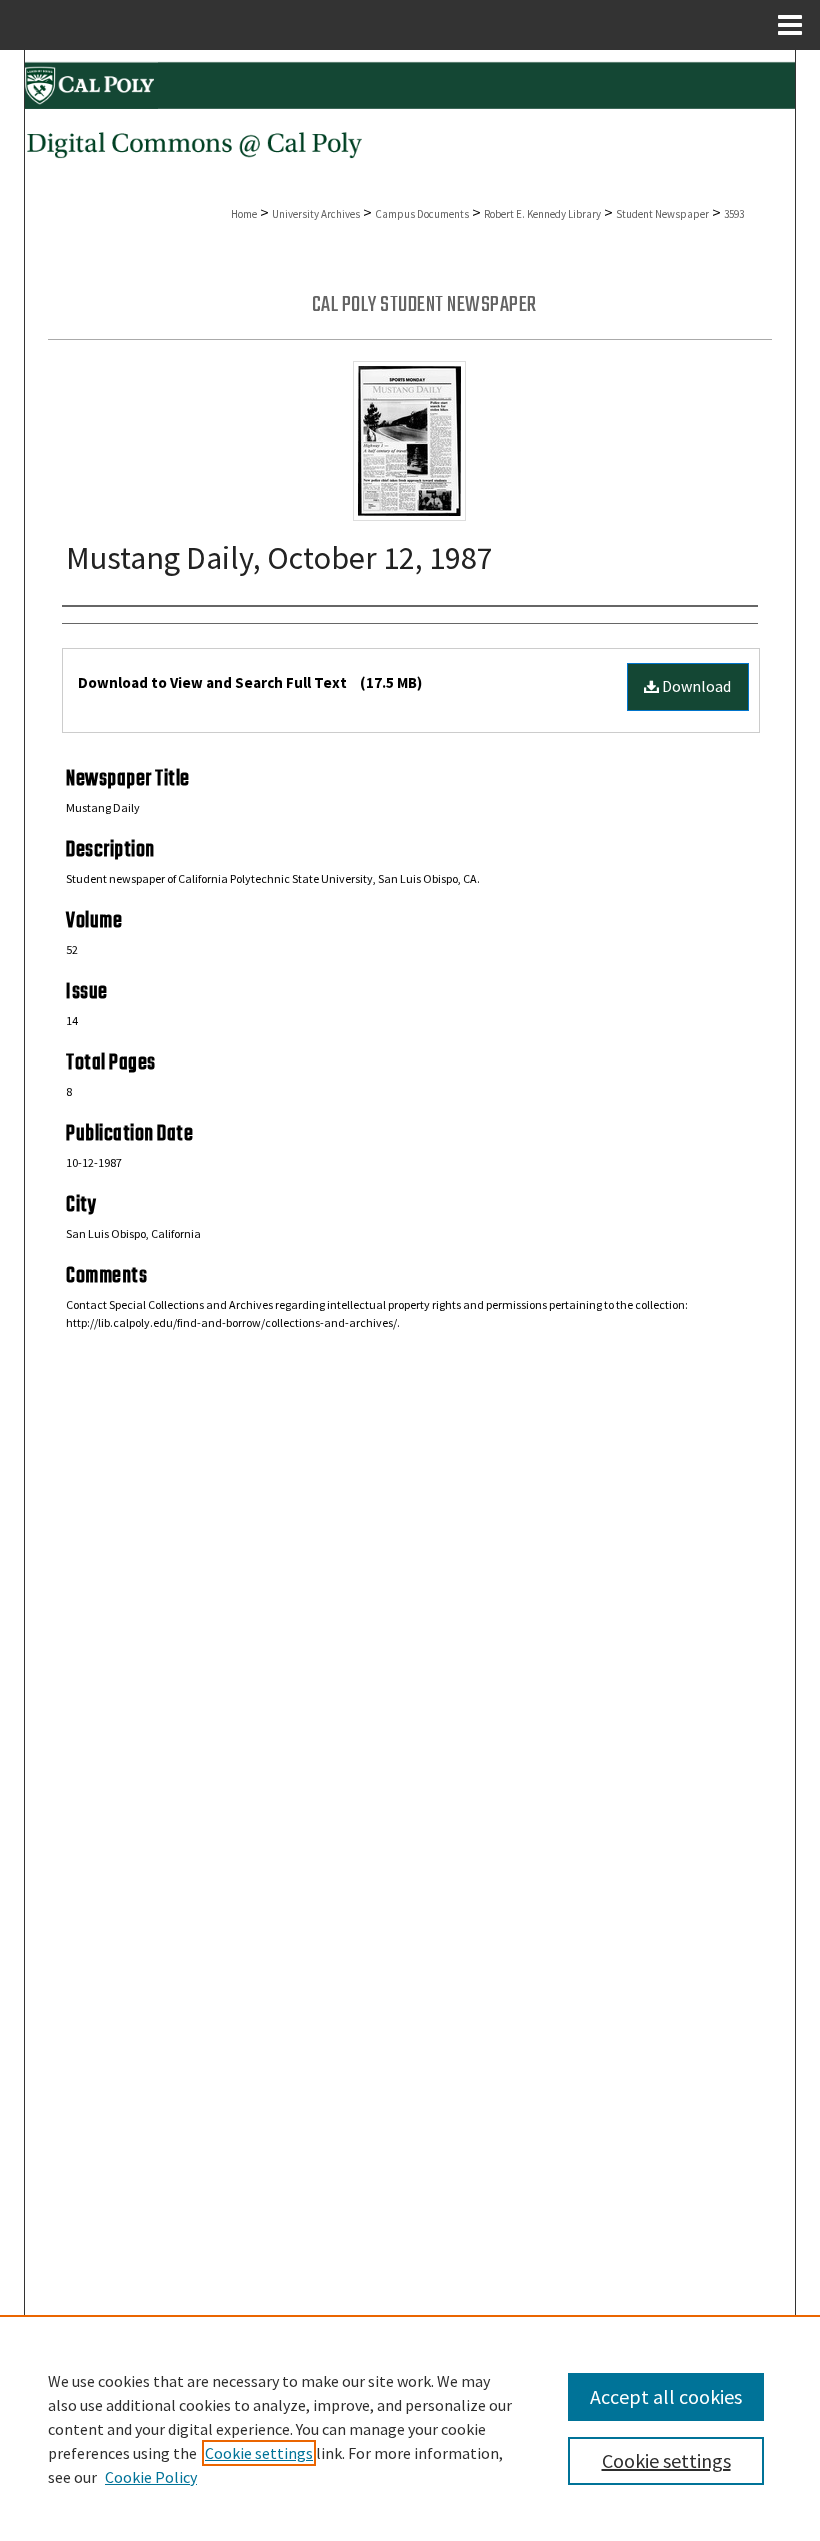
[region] (410, 2428)
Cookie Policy (151, 2477)
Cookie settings (259, 2453)
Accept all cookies (666, 2396)
